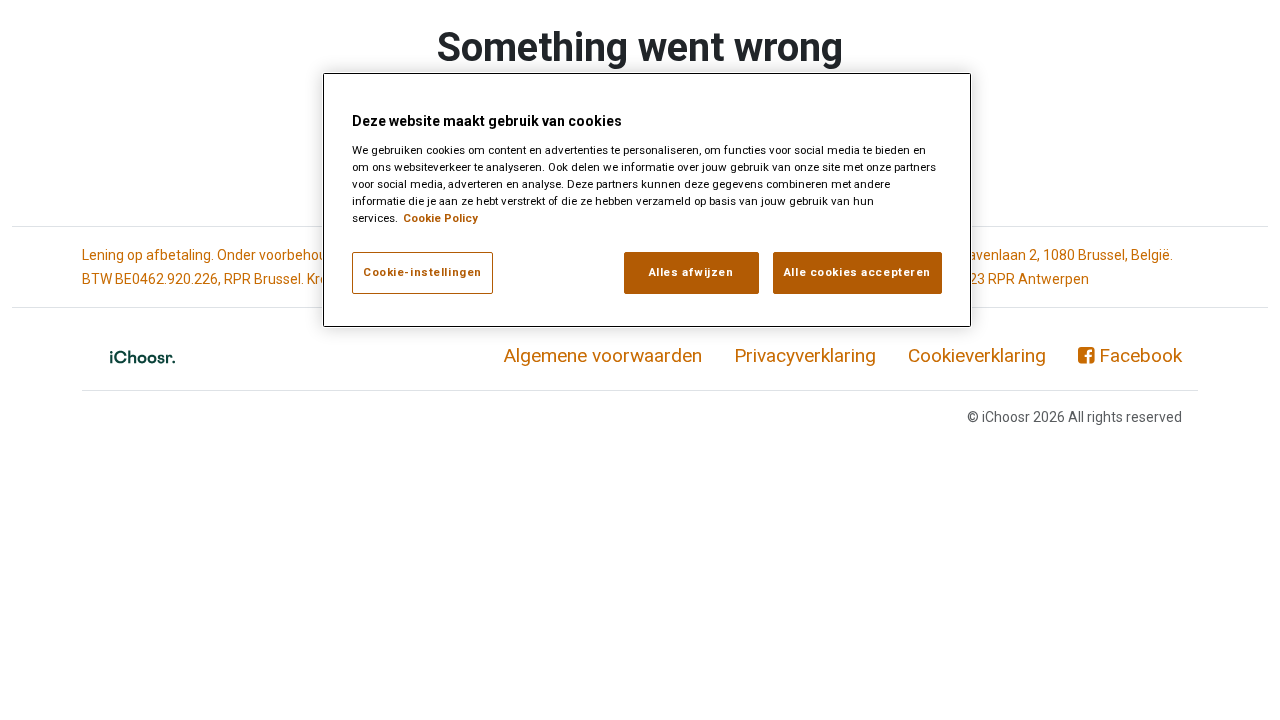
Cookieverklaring (977, 355)
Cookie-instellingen (422, 272)
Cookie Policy (440, 218)
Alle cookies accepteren (857, 272)
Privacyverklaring (805, 355)
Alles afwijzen (691, 272)
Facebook (1140, 355)
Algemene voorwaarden (602, 355)
